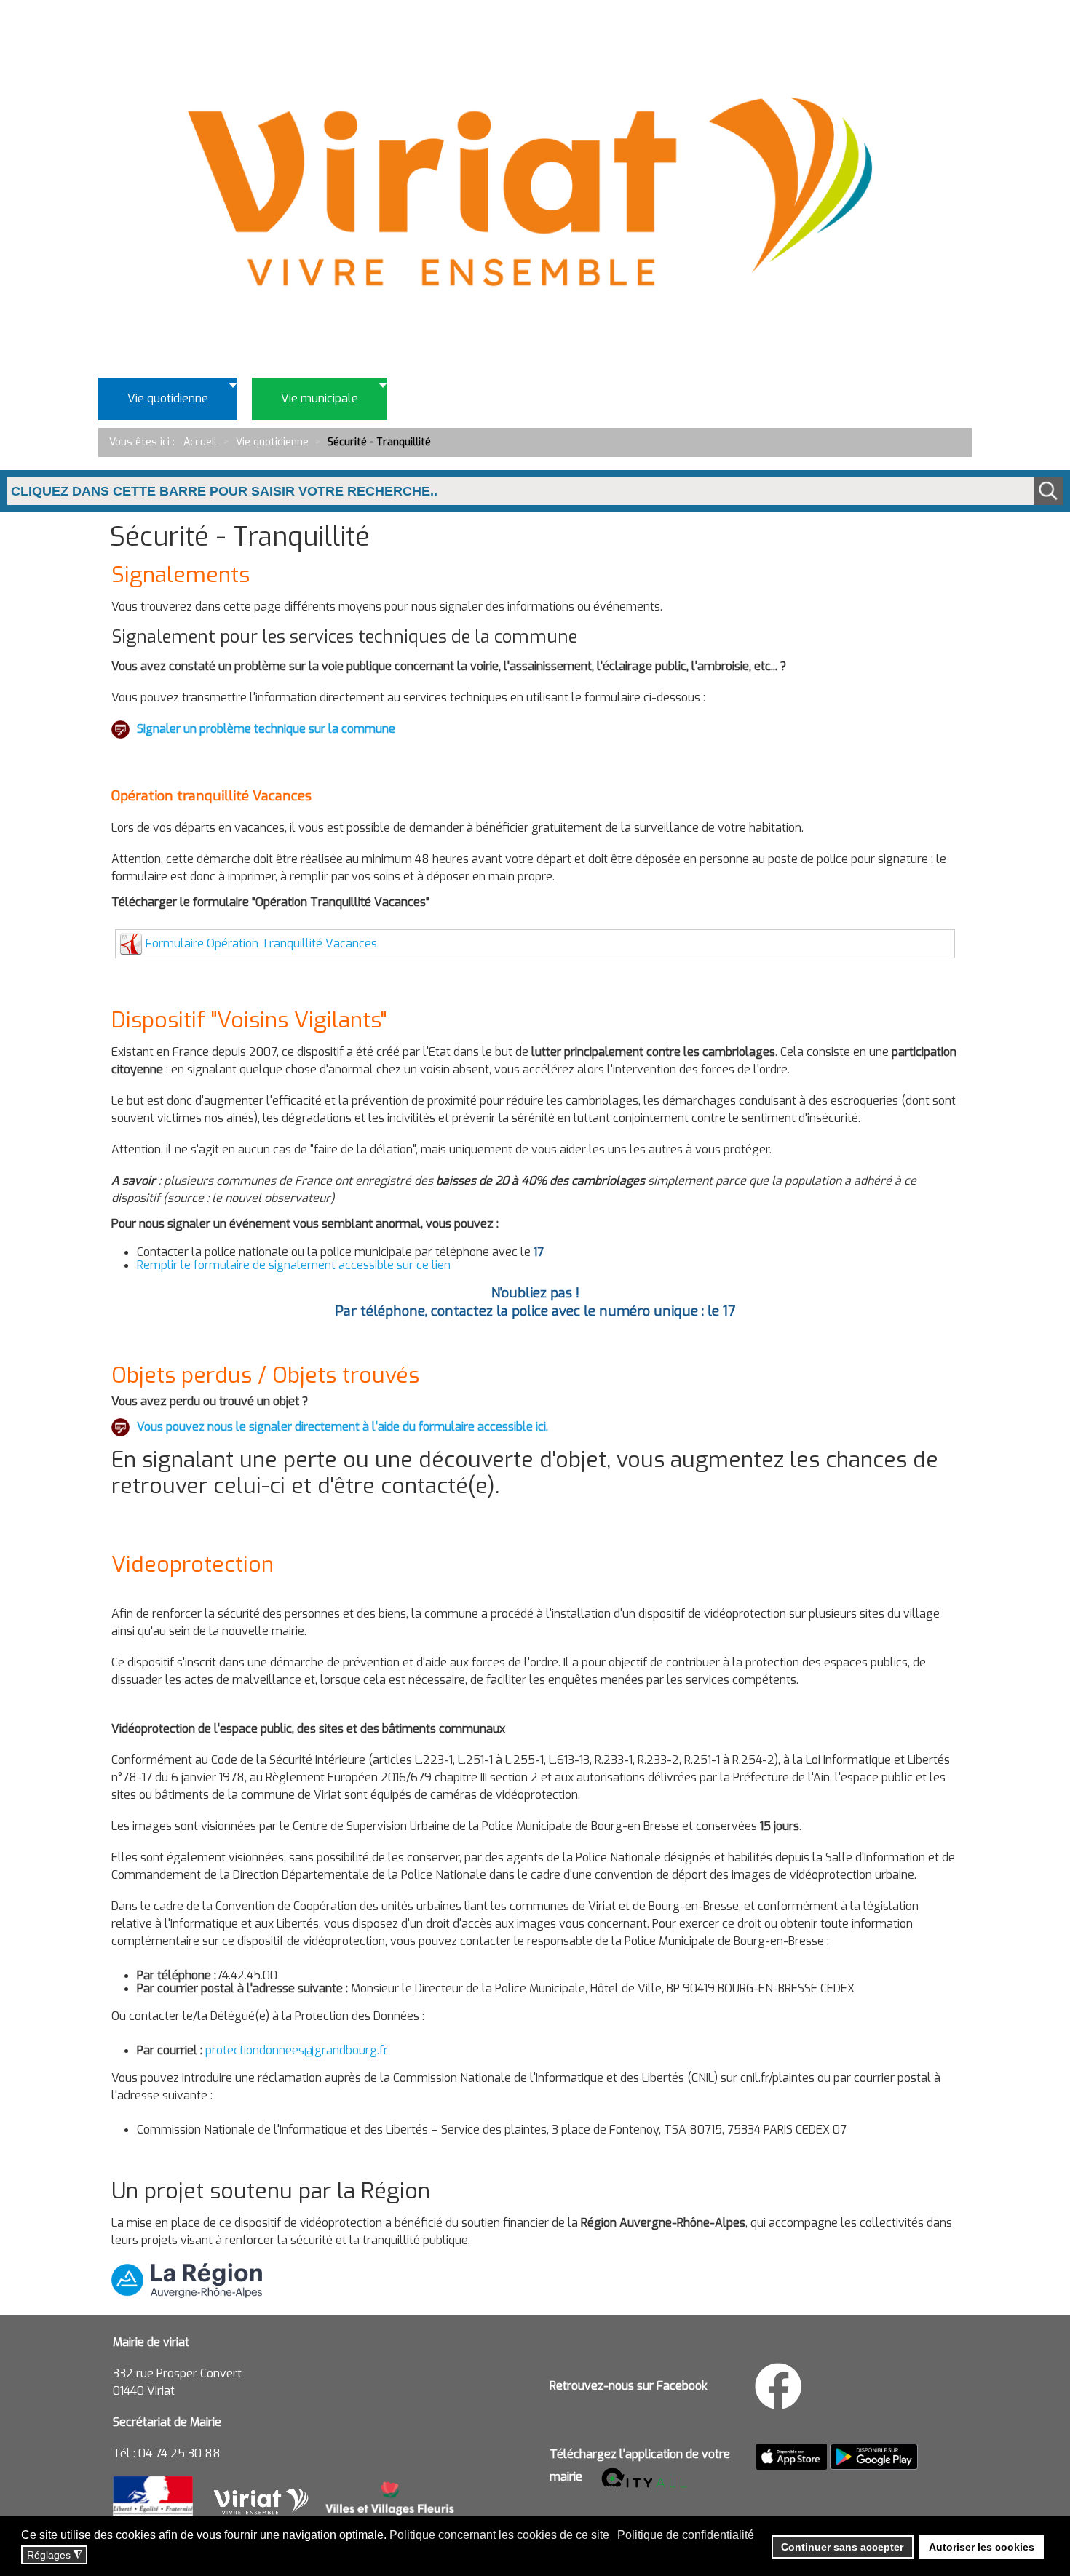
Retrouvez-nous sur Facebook (629, 2386)
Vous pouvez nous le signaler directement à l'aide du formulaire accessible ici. (342, 1427)
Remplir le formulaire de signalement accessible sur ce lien (294, 1265)
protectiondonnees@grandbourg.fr (297, 2050)
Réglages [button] (55, 2555)
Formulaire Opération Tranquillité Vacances (261, 943)
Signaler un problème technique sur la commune (266, 729)
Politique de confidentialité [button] (686, 2535)
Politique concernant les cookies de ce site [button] (499, 2535)
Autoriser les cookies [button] (982, 2547)
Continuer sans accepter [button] (842, 2547)
